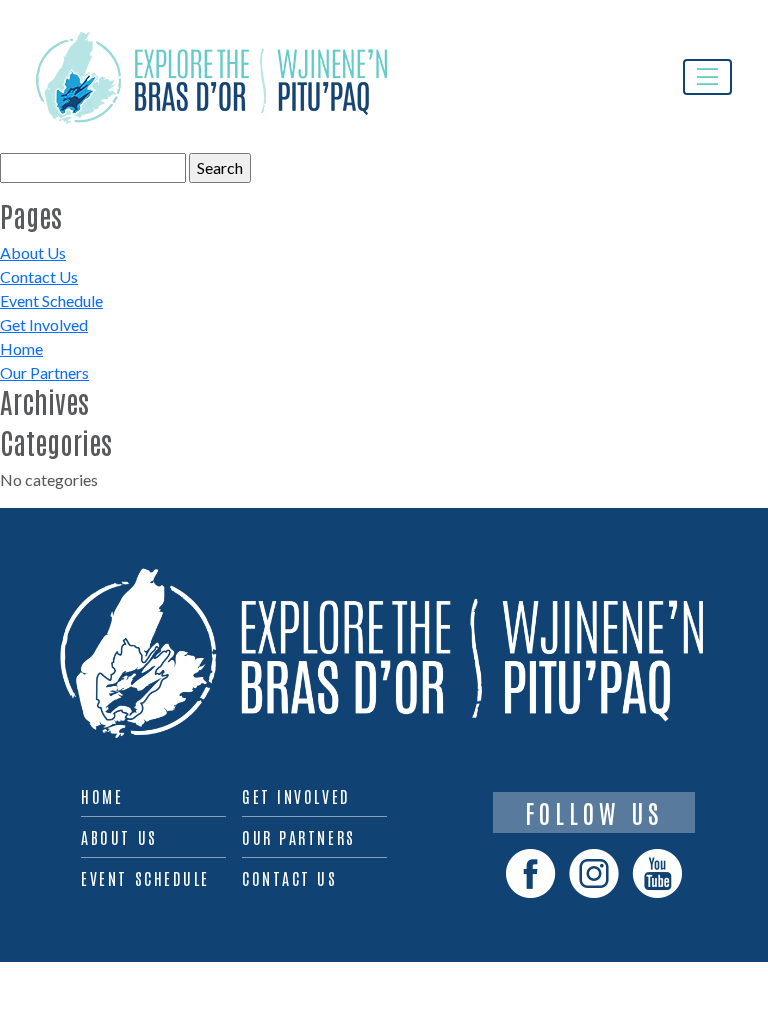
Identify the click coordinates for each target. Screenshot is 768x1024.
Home (21, 348)
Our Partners (44, 372)
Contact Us (39, 276)
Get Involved (44, 324)
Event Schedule (51, 300)
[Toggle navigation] (707, 77)
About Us (33, 252)
